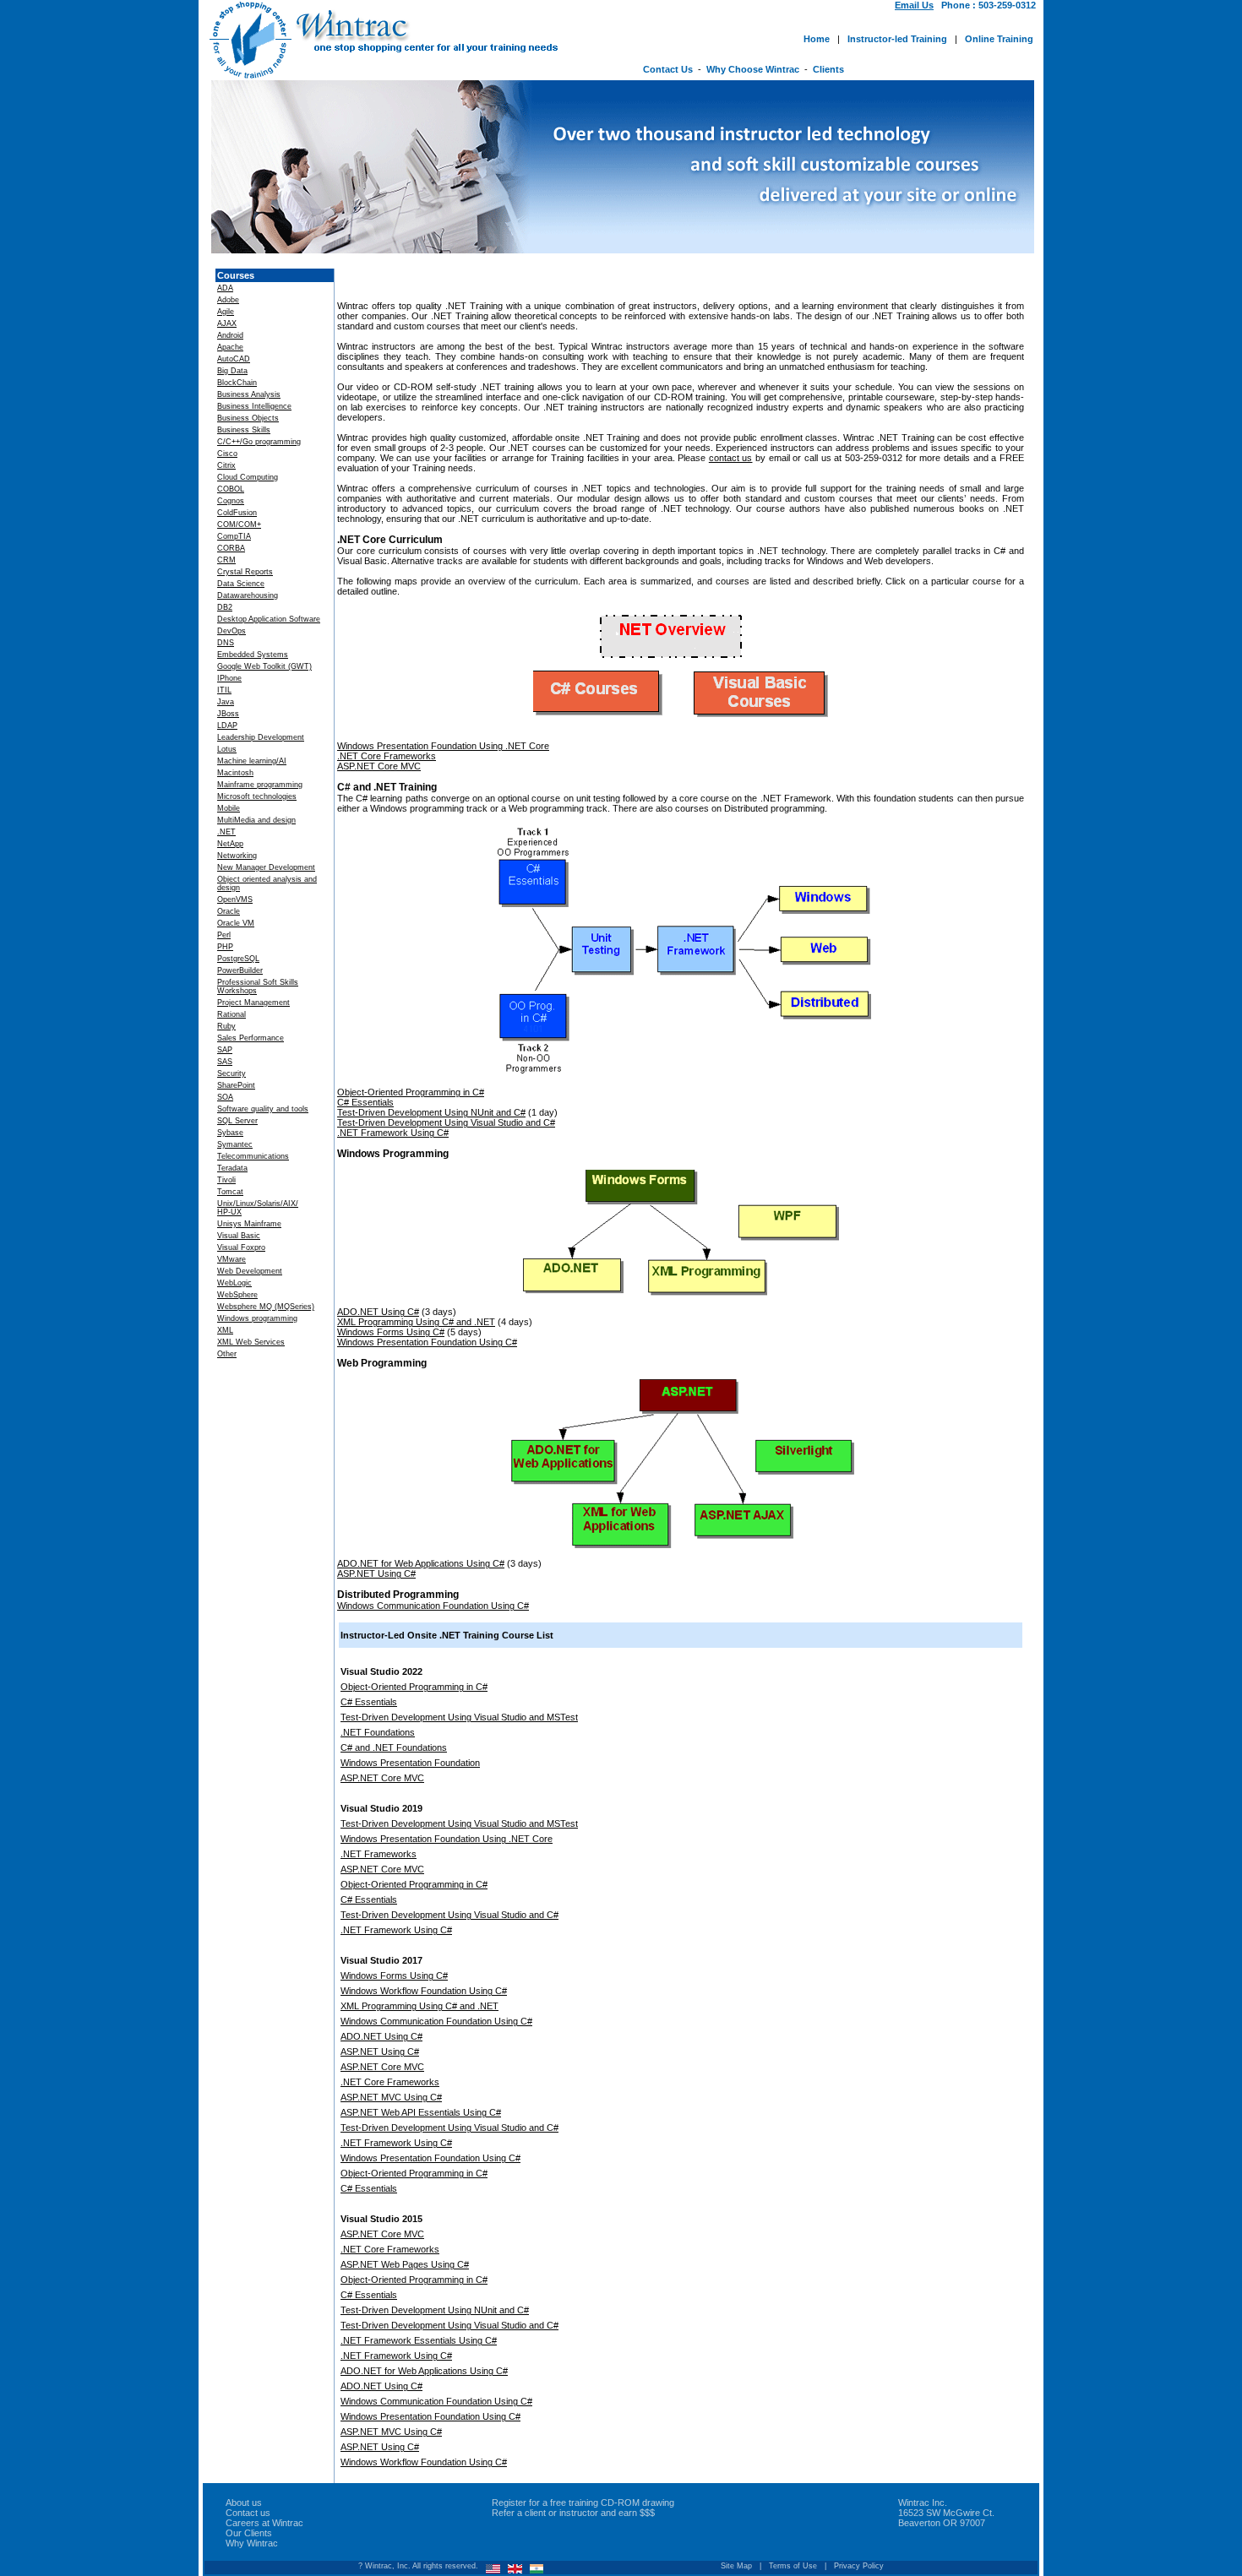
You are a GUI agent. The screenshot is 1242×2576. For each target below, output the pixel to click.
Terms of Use (793, 2566)
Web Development (250, 1271)
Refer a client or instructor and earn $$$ (573, 2513)
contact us (731, 458)
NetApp (230, 844)
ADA (225, 288)
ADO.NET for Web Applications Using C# (421, 1563)
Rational (232, 1014)
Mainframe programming (260, 785)
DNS (226, 643)
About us (244, 2503)
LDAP (227, 726)
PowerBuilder (240, 970)
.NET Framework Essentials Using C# (419, 2340)
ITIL (224, 690)
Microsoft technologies (257, 796)
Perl (224, 935)
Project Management (253, 1003)
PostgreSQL (238, 959)
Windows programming (257, 1318)
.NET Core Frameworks (387, 756)
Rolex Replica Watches (380, 2490)
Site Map (736, 2566)
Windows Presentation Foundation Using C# (427, 1342)
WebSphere (237, 1295)
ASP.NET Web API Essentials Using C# (421, 2112)
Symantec (235, 1144)
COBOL (231, 489)
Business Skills (244, 430)
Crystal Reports (245, 572)
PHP (225, 947)
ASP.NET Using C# (376, 1573)
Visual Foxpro (241, 1247)
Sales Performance (251, 1038)
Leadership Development (261, 737)
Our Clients (249, 2533)
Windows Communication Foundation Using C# (433, 1606)
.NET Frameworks (379, 1854)
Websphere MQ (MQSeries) (266, 1307)
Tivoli (226, 1180)
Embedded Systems (253, 655)
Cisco (227, 454)
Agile (226, 312)
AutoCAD (234, 359)
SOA (225, 1097)
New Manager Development (266, 867)
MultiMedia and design (256, 820)
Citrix (226, 465)
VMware (232, 1259)
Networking (237, 856)
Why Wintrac (252, 2543)
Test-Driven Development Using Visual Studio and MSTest (459, 1717)
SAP (225, 1050)
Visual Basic (239, 1236)
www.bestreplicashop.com (516, 2490)
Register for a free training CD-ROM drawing (583, 2503)
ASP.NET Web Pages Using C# (405, 2264)
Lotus (227, 749)
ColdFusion (237, 513)
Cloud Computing (248, 477)
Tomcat (230, 1192)
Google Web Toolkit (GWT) (264, 666)
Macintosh (235, 773)
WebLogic (234, 1283)
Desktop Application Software (269, 619)
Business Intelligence (254, 406)
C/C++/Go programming (259, 442)
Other (227, 1354)
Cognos (231, 501)
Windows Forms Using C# (391, 1332)
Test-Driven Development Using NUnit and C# (431, 1112)
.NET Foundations (378, 1732)
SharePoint (236, 1085)
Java (226, 702)
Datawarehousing (248, 595)
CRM (226, 560)
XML (225, 1330)
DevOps (232, 631)
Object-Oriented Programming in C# (411, 1092)
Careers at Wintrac (264, 2523)
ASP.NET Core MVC (379, 766)
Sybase (230, 1133)
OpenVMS (235, 899)
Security (232, 1073)
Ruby (226, 1026)
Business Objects (248, 418)
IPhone (229, 678)
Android (230, 335)
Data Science (241, 584)
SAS (225, 1062)
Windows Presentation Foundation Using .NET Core (443, 746)
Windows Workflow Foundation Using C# (424, 1991)
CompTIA (234, 536)
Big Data (232, 371)
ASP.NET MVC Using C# (391, 2097)
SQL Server (237, 1121)
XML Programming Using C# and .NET (416, 1322)
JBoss (228, 714)
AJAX (227, 323)
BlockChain (237, 383)
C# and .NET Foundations (394, 1747)
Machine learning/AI (252, 761)
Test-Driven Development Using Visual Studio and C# (446, 1122)
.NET (226, 832)
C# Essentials (365, 1102)
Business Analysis (249, 394)
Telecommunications (253, 1156)
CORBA (231, 548)
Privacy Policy (859, 2566)
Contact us (248, 2513)
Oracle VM (236, 923)
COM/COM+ (239, 524)
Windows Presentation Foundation (410, 1763)
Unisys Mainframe (249, 1224)
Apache (230, 347)
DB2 (225, 607)
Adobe (228, 300)
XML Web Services (251, 1342)
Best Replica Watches (256, 2490)
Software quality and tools (263, 1109)
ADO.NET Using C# (378, 1312)
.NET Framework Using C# (393, 1133)
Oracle (229, 911)
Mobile (229, 808)
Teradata (232, 1168)
